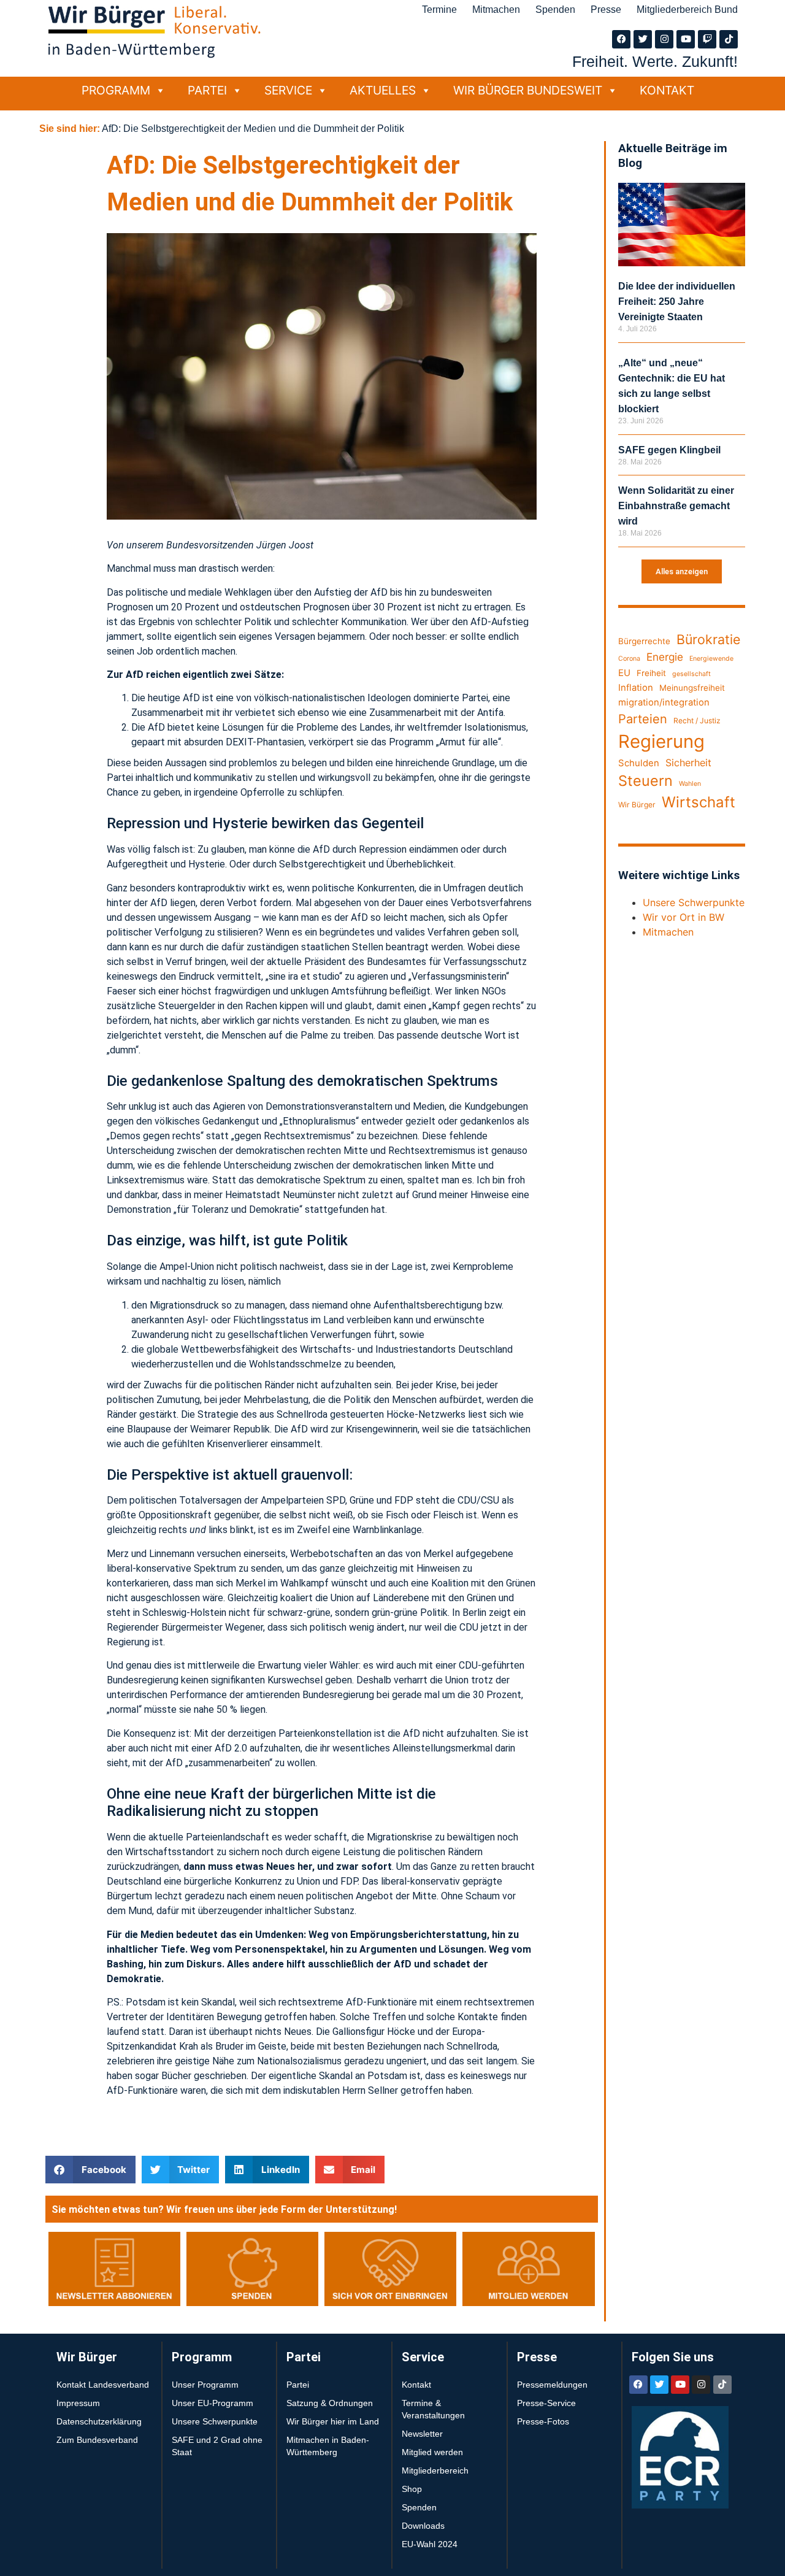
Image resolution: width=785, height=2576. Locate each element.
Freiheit (651, 673)
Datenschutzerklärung (99, 2421)
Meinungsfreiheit (692, 688)
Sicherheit (688, 763)
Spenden (555, 10)
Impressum (78, 2403)
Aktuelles (383, 90)
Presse (606, 10)
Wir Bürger (637, 805)
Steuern (645, 781)
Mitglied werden (432, 2452)
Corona (629, 659)
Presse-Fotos (543, 2421)
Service (288, 90)
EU (624, 673)
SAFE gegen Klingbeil (669, 450)
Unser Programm (205, 2385)
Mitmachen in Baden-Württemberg (328, 2446)
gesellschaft (691, 674)
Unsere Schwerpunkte (694, 902)
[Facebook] (621, 39)
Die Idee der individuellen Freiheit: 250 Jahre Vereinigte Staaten (677, 302)
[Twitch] (707, 39)
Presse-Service (546, 2403)
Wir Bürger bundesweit (528, 90)
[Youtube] (686, 39)
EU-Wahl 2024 (430, 2544)
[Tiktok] (729, 39)
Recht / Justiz (697, 721)
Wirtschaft (699, 802)
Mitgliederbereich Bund (687, 10)
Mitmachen (496, 10)
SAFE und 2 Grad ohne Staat (217, 2446)
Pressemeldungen (552, 2385)
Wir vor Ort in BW (684, 917)
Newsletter (422, 2434)
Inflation (636, 688)
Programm (116, 90)
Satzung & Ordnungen (330, 2403)
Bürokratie (708, 639)
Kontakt (667, 90)
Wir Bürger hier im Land (333, 2421)
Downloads (423, 2526)
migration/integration (664, 702)
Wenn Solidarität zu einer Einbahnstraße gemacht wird (676, 506)
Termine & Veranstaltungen (433, 2409)
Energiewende (711, 659)
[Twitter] (643, 39)
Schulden (639, 763)
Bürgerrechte (644, 641)
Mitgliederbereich (435, 2470)
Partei (207, 90)
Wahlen (690, 784)
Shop (412, 2489)
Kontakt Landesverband (103, 2385)
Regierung (661, 741)
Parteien (643, 719)
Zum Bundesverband (97, 2440)
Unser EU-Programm (213, 2403)
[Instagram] (664, 39)
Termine (439, 10)
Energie (665, 657)
